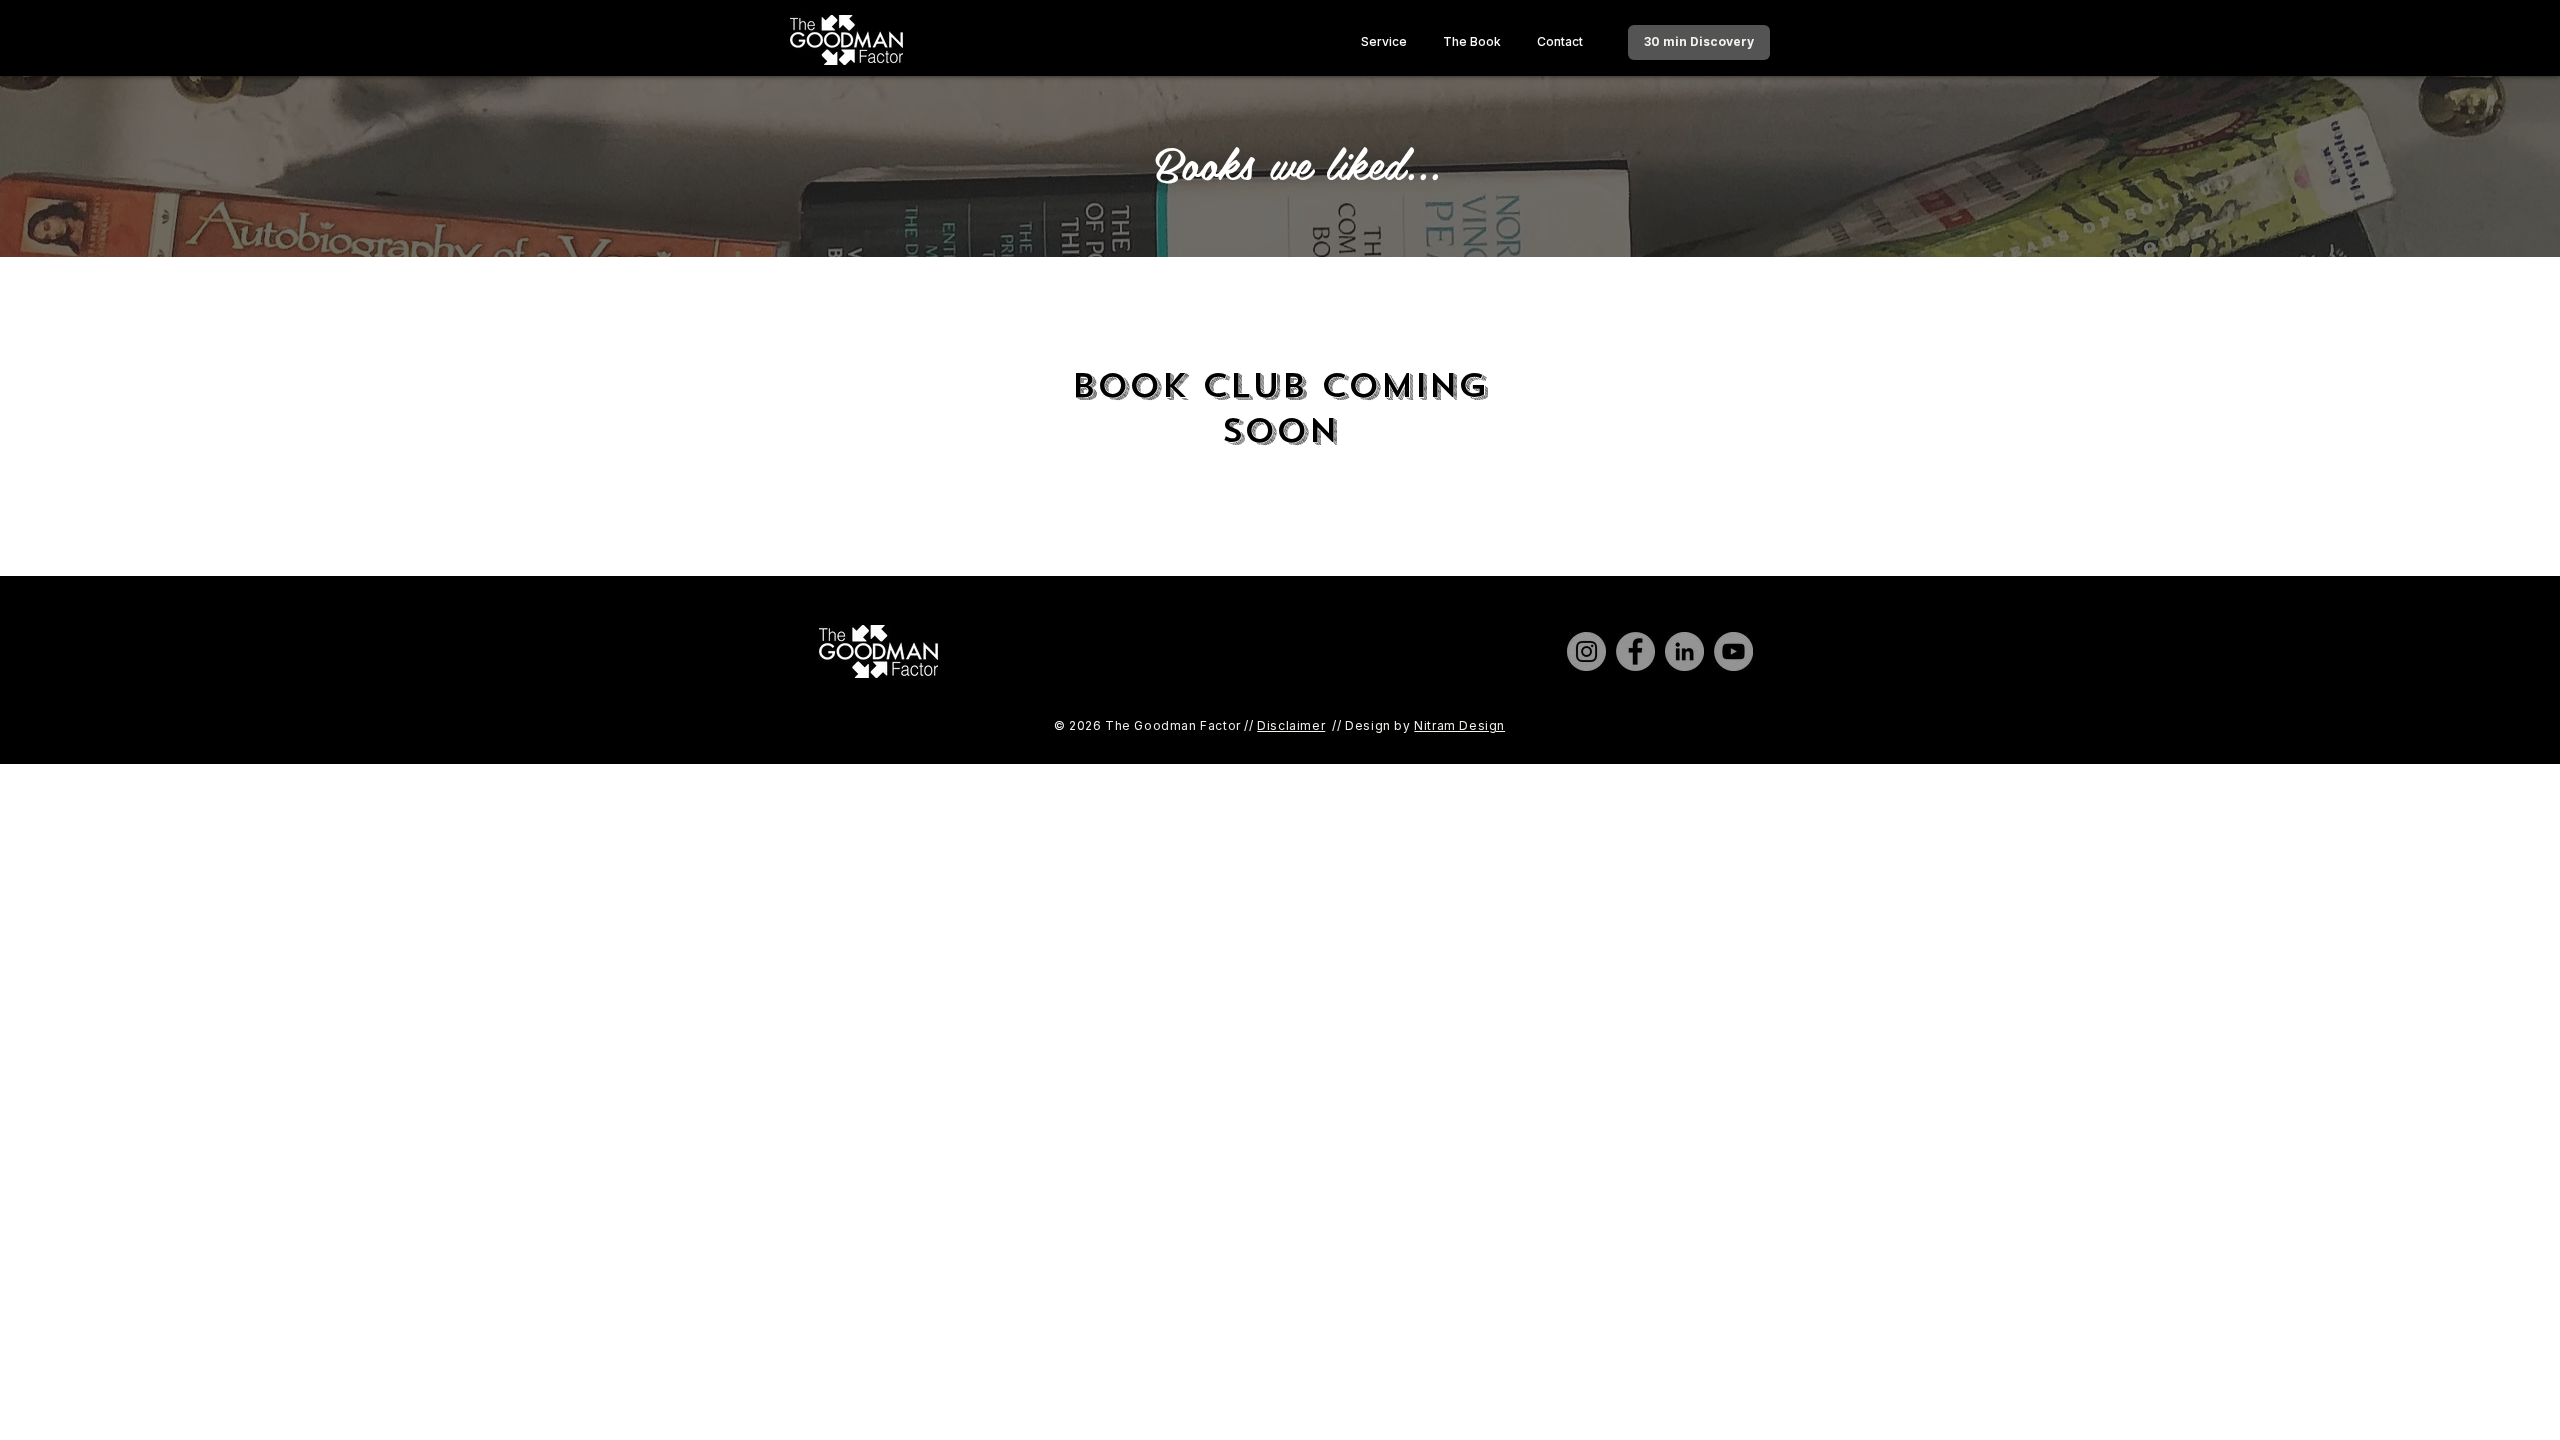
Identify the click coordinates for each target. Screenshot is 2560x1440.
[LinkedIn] (1684, 651)
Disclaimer (1291, 725)
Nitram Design (1459, 725)
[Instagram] (1586, 651)
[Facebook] (1635, 651)
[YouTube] (1733, 651)
